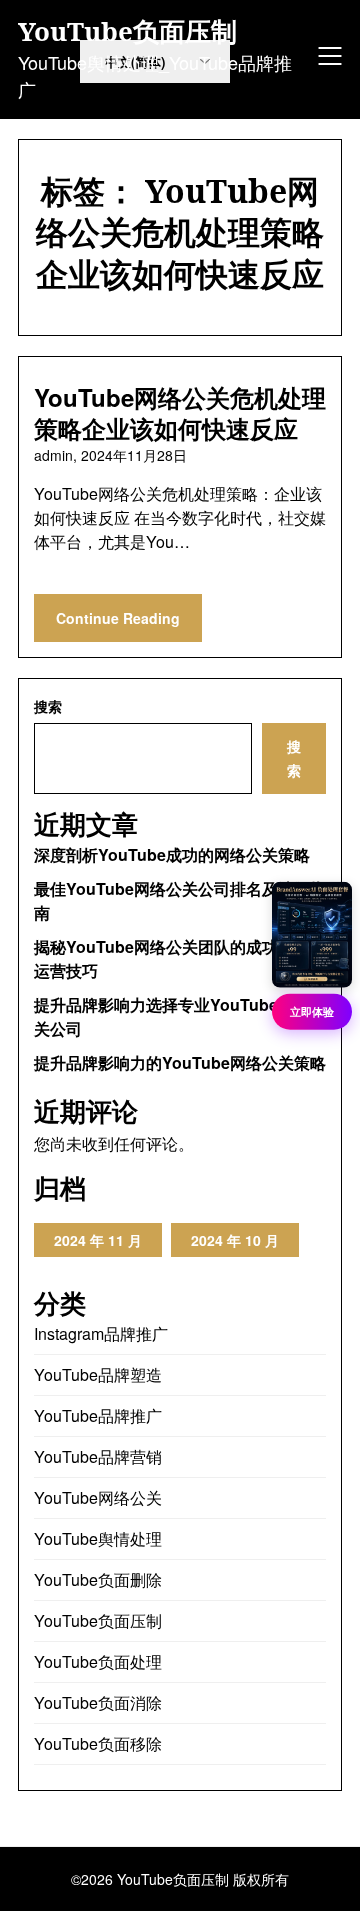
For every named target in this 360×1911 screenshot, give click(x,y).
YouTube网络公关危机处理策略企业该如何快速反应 (180, 412)
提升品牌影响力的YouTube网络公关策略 (180, 1062)
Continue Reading (118, 618)
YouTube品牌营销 (98, 1456)
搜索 (48, 706)
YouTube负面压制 (127, 32)
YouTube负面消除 (98, 1702)
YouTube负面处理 (98, 1661)
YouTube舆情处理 (98, 1538)
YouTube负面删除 (98, 1579)
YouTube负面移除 (98, 1743)
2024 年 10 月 (235, 1240)
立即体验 (312, 1011)
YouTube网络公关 (98, 1497)
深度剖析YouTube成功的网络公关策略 (172, 854)
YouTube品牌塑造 (98, 1374)
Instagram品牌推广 (101, 1333)
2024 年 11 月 (98, 1240)
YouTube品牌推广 (98, 1415)
